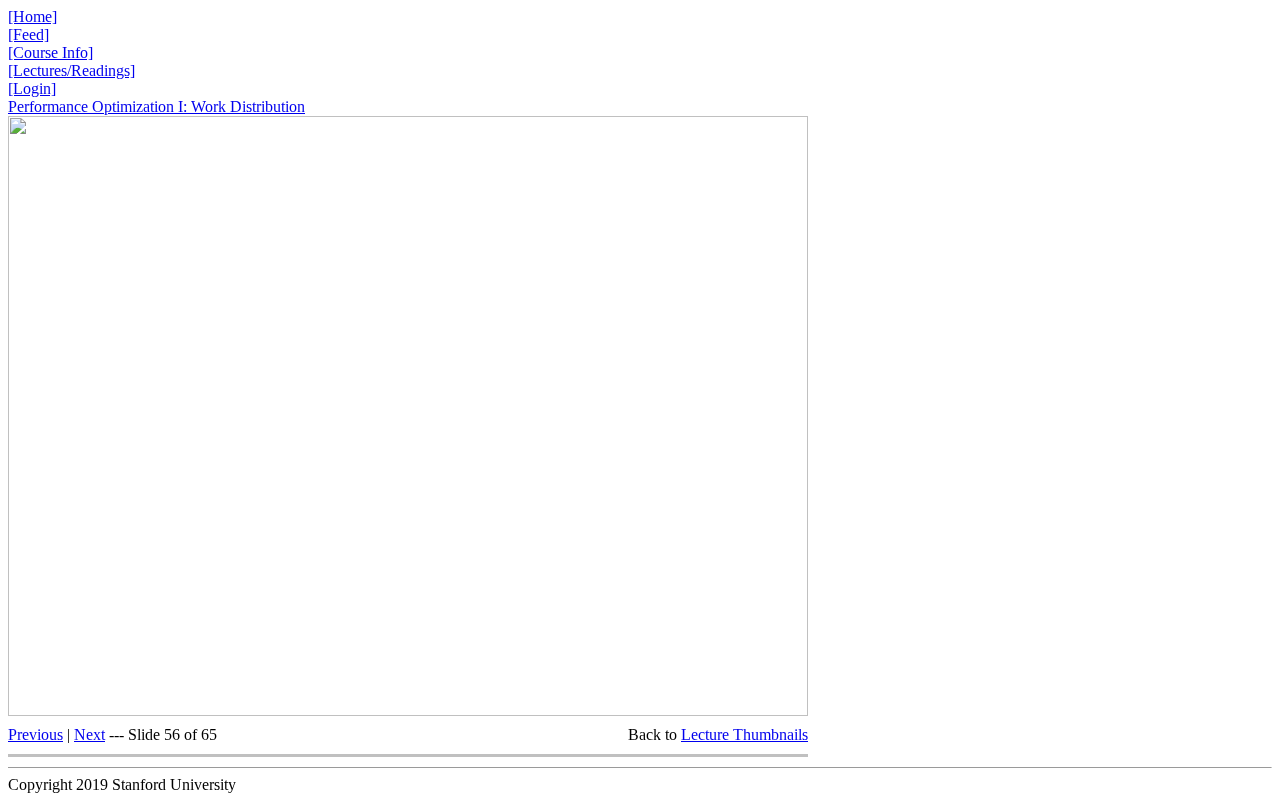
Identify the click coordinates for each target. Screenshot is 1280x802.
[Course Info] (50, 52)
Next (89, 734)
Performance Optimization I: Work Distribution (156, 106)
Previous (35, 734)
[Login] (32, 88)
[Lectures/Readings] (71, 70)
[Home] (32, 16)
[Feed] (28, 34)
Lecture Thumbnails (744, 734)
